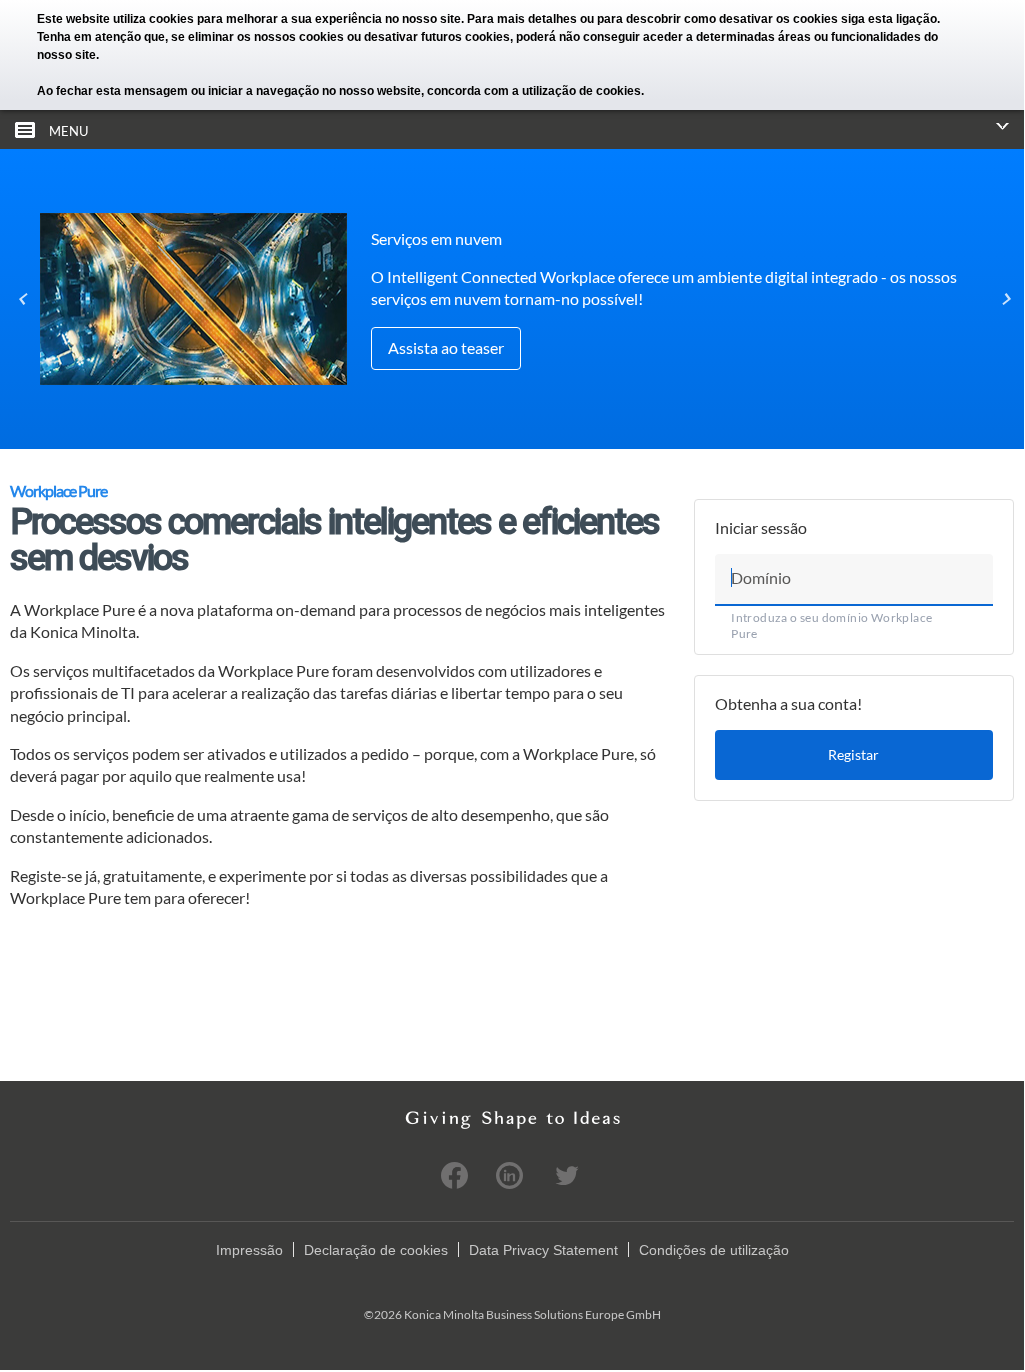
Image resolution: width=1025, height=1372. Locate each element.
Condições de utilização (714, 1250)
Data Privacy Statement (543, 1250)
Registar (853, 754)
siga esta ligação (889, 19)
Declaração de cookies (376, 1250)
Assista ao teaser (446, 347)
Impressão (249, 1250)
